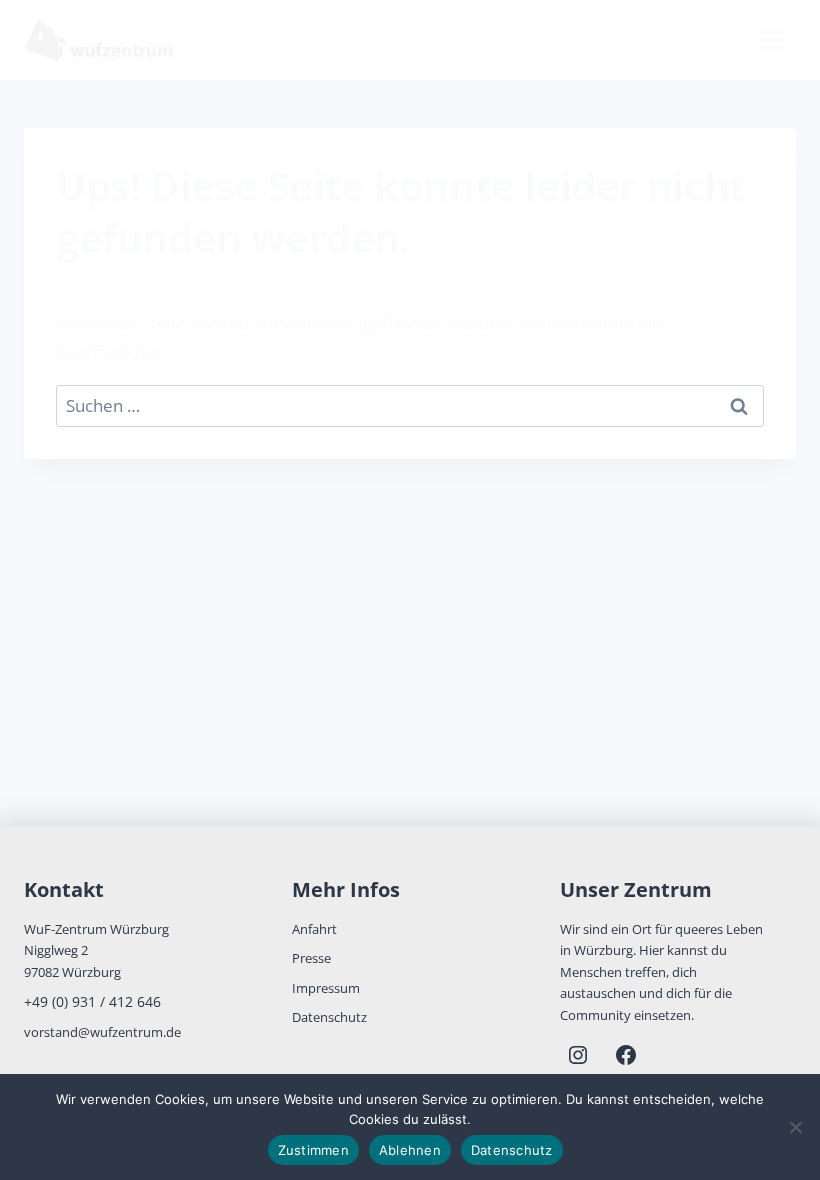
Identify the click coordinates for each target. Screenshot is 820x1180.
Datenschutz (329, 1017)
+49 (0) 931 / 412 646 (92, 1001)
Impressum (326, 988)
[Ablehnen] (795, 1127)
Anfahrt (314, 929)
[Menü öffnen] (772, 39)
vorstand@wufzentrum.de (102, 1032)
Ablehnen (410, 1150)
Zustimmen (313, 1150)
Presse (311, 958)
